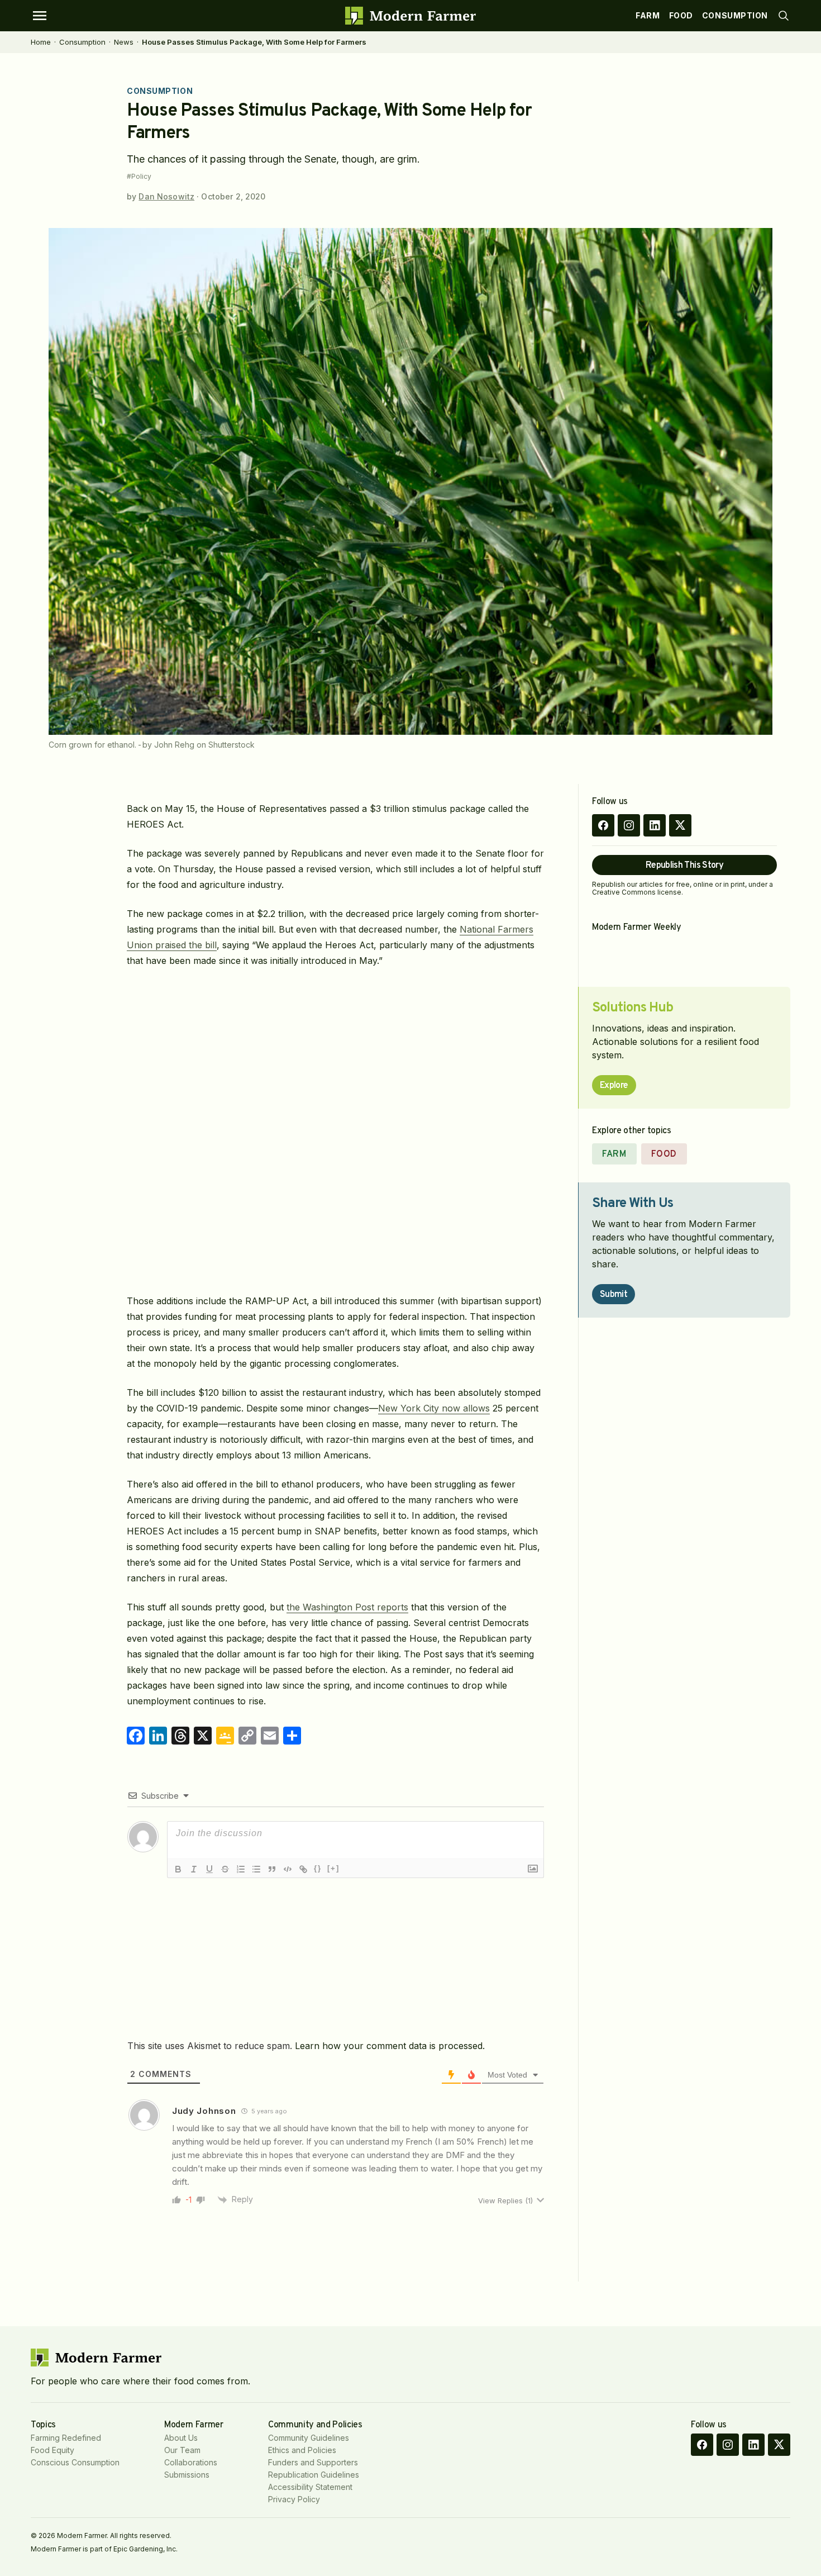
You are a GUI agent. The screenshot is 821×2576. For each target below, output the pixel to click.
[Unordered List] (256, 1869)
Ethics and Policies (302, 2450)
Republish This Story (684, 866)
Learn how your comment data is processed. (390, 2046)
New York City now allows (434, 1408)
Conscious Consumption (75, 2462)
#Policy (139, 177)
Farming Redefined (66, 2438)
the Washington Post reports (347, 1607)
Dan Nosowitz (166, 196)
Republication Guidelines (314, 2475)
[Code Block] (288, 1869)
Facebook (603, 825)
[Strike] (225, 1869)
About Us (181, 2438)
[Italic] (194, 1869)
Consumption (735, 15)
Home (41, 42)
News (124, 42)
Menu (40, 16)
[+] (333, 1868)
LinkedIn (655, 825)
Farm (648, 15)
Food (681, 15)
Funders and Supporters (313, 2462)
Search (784, 16)
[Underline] (209, 1869)
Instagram (629, 825)
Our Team (182, 2450)
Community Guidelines (309, 2438)
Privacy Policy (294, 2499)
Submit (614, 1295)
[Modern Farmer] (410, 16)
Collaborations (191, 2462)
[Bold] (178, 1869)
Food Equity (52, 2450)
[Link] (303, 1869)
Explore (614, 1086)
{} (318, 1868)
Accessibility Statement (310, 2487)
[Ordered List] (241, 1869)
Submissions (187, 2475)
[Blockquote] (272, 1869)
